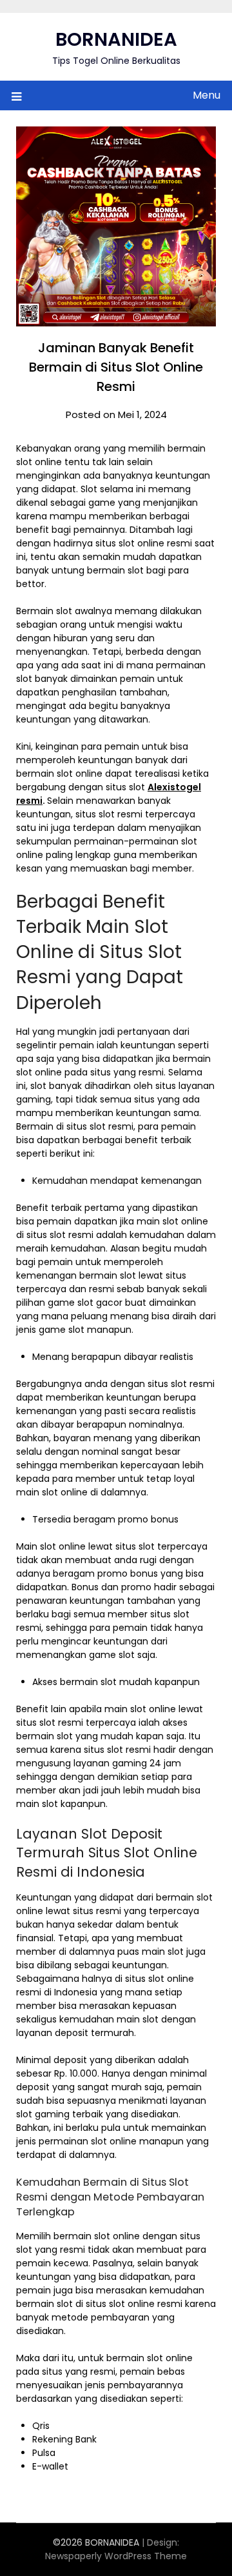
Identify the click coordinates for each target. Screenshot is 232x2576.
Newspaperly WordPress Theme (116, 2556)
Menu (207, 95)
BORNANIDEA (116, 39)
